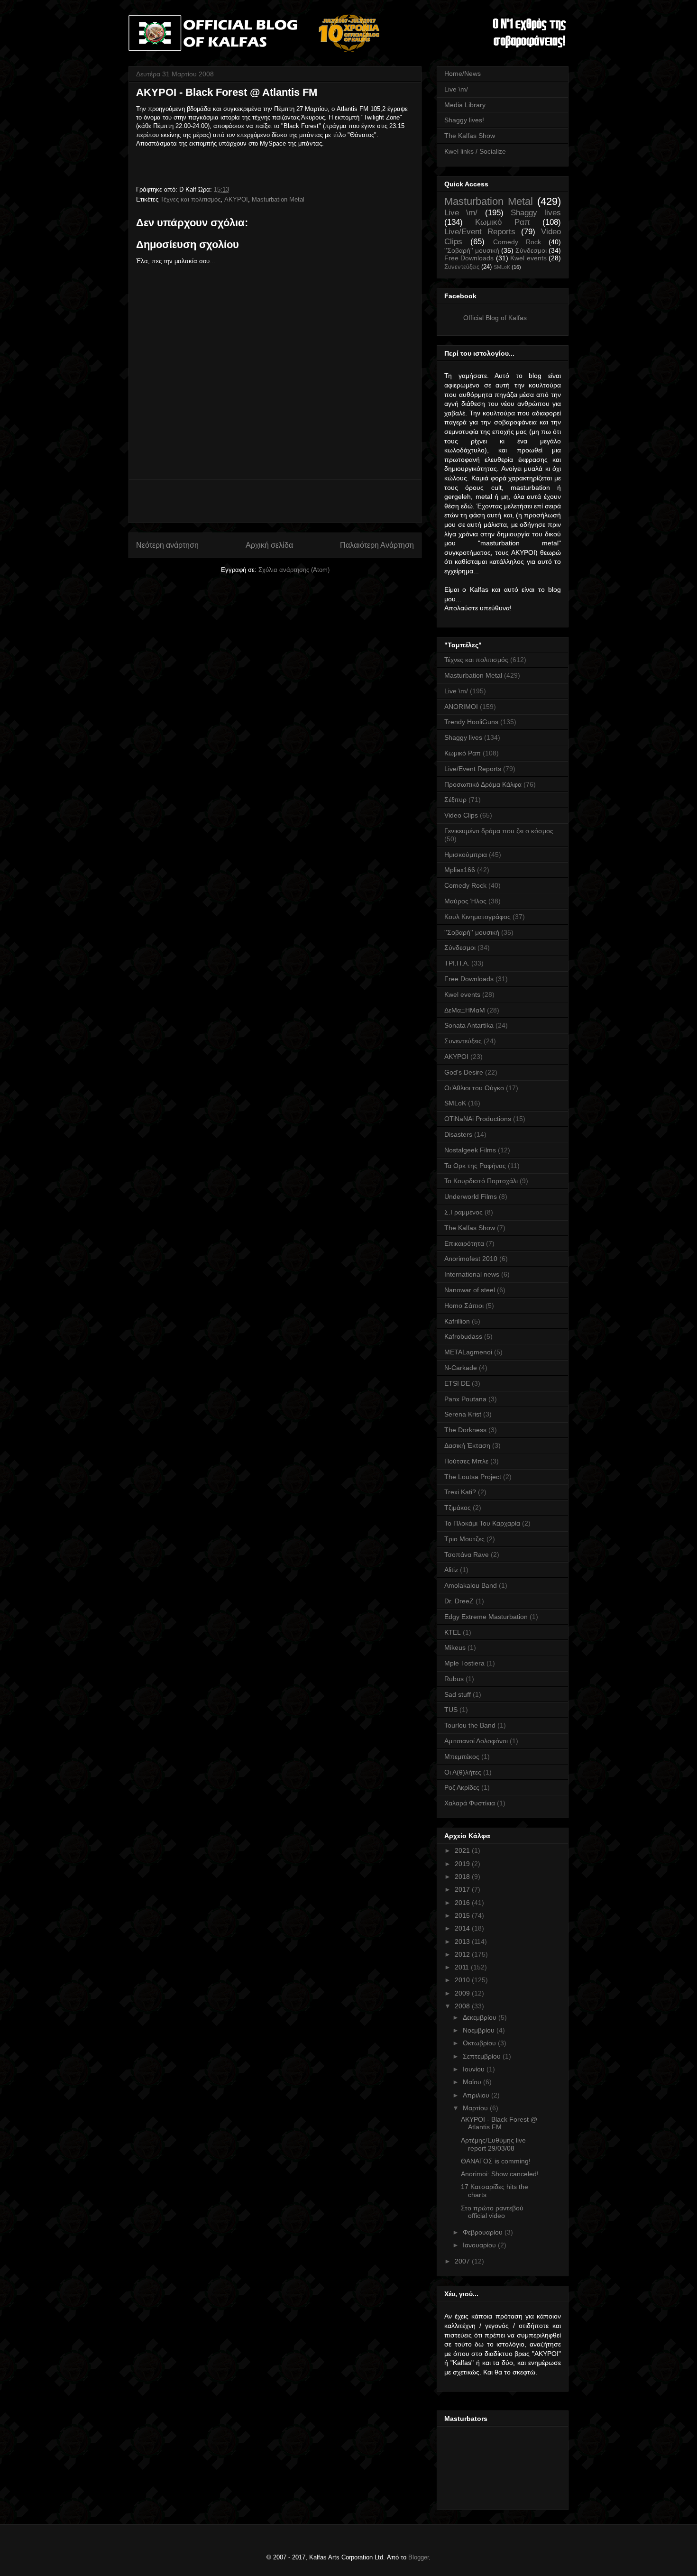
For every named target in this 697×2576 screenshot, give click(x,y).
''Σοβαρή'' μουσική (472, 250)
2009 (463, 1993)
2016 (463, 1903)
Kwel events (528, 258)
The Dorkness (465, 1430)
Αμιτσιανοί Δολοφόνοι (476, 1741)
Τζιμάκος (458, 1508)
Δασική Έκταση (467, 1445)
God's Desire (464, 1072)
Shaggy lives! (464, 120)
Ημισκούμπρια (466, 855)
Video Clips (461, 815)
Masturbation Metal (278, 199)
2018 (463, 1877)
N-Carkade (461, 1368)
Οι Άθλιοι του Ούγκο (474, 1088)
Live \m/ (456, 89)
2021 (463, 1850)
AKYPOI (236, 199)
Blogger (418, 2557)
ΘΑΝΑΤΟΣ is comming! (496, 2161)
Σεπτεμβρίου (483, 2056)
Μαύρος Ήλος (465, 901)
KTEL (453, 1632)
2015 (463, 1915)
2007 (463, 2261)
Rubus (454, 1679)
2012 (463, 1954)
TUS (451, 1710)
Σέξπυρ (455, 800)
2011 (463, 1967)
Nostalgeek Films (470, 1150)
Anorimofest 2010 (471, 1259)
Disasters (458, 1134)
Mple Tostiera (464, 1663)
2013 (463, 1941)
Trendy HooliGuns (471, 722)
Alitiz (451, 1570)
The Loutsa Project (473, 1477)
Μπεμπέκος (462, 1757)
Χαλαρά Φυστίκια (470, 1803)
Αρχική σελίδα (269, 545)
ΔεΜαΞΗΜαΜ (465, 1010)
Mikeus (455, 1647)
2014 (463, 1928)
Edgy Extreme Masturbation (486, 1617)
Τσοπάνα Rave (467, 1555)
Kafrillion (457, 1321)
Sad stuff (458, 1694)
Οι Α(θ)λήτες (463, 1772)
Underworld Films (471, 1196)
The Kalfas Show (470, 136)
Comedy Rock (517, 242)
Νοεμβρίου (480, 2030)
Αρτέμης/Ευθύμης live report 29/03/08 (493, 2144)
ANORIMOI (461, 707)
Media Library (465, 105)
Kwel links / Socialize (475, 151)
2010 (463, 1980)
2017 (463, 1889)
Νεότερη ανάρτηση (167, 545)
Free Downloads (469, 258)
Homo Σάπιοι (464, 1306)
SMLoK (502, 267)
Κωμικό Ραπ (502, 222)
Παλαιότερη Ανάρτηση (377, 545)
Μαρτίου (476, 2108)
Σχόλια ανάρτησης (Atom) (294, 570)
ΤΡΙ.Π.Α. (457, 963)
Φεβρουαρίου (484, 2232)
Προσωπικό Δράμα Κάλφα (483, 784)
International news (472, 1274)
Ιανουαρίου (480, 2245)
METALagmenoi (468, 1352)
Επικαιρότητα (464, 1243)
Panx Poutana (465, 1399)
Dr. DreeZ (459, 1601)
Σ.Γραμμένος (463, 1212)
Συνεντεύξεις (462, 267)
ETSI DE (457, 1383)
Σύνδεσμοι (531, 250)
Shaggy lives (536, 213)
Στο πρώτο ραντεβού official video (492, 2212)
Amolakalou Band (471, 1585)
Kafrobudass (463, 1336)
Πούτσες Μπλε (466, 1461)
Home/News (463, 74)
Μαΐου (473, 2082)
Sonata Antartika (469, 1025)
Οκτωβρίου (480, 2043)
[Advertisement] (275, 501)
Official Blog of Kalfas (495, 318)
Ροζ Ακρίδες (462, 1787)
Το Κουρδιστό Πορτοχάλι (481, 1181)
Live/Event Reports (480, 232)
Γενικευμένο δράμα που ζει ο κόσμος (499, 831)
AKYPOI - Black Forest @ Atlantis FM (499, 2123)
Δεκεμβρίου (481, 2017)
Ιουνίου (475, 2069)
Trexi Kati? (460, 1492)
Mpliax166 (460, 870)
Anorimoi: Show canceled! (500, 2174)
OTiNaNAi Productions (478, 1119)
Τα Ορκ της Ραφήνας (475, 1166)
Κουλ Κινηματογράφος (477, 917)
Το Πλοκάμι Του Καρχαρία (482, 1523)
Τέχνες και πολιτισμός (190, 199)
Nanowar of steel (470, 1290)
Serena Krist (463, 1414)
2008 (463, 2006)
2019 (463, 1864)
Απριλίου (477, 2095)
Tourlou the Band (470, 1725)
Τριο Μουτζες (464, 1539)
